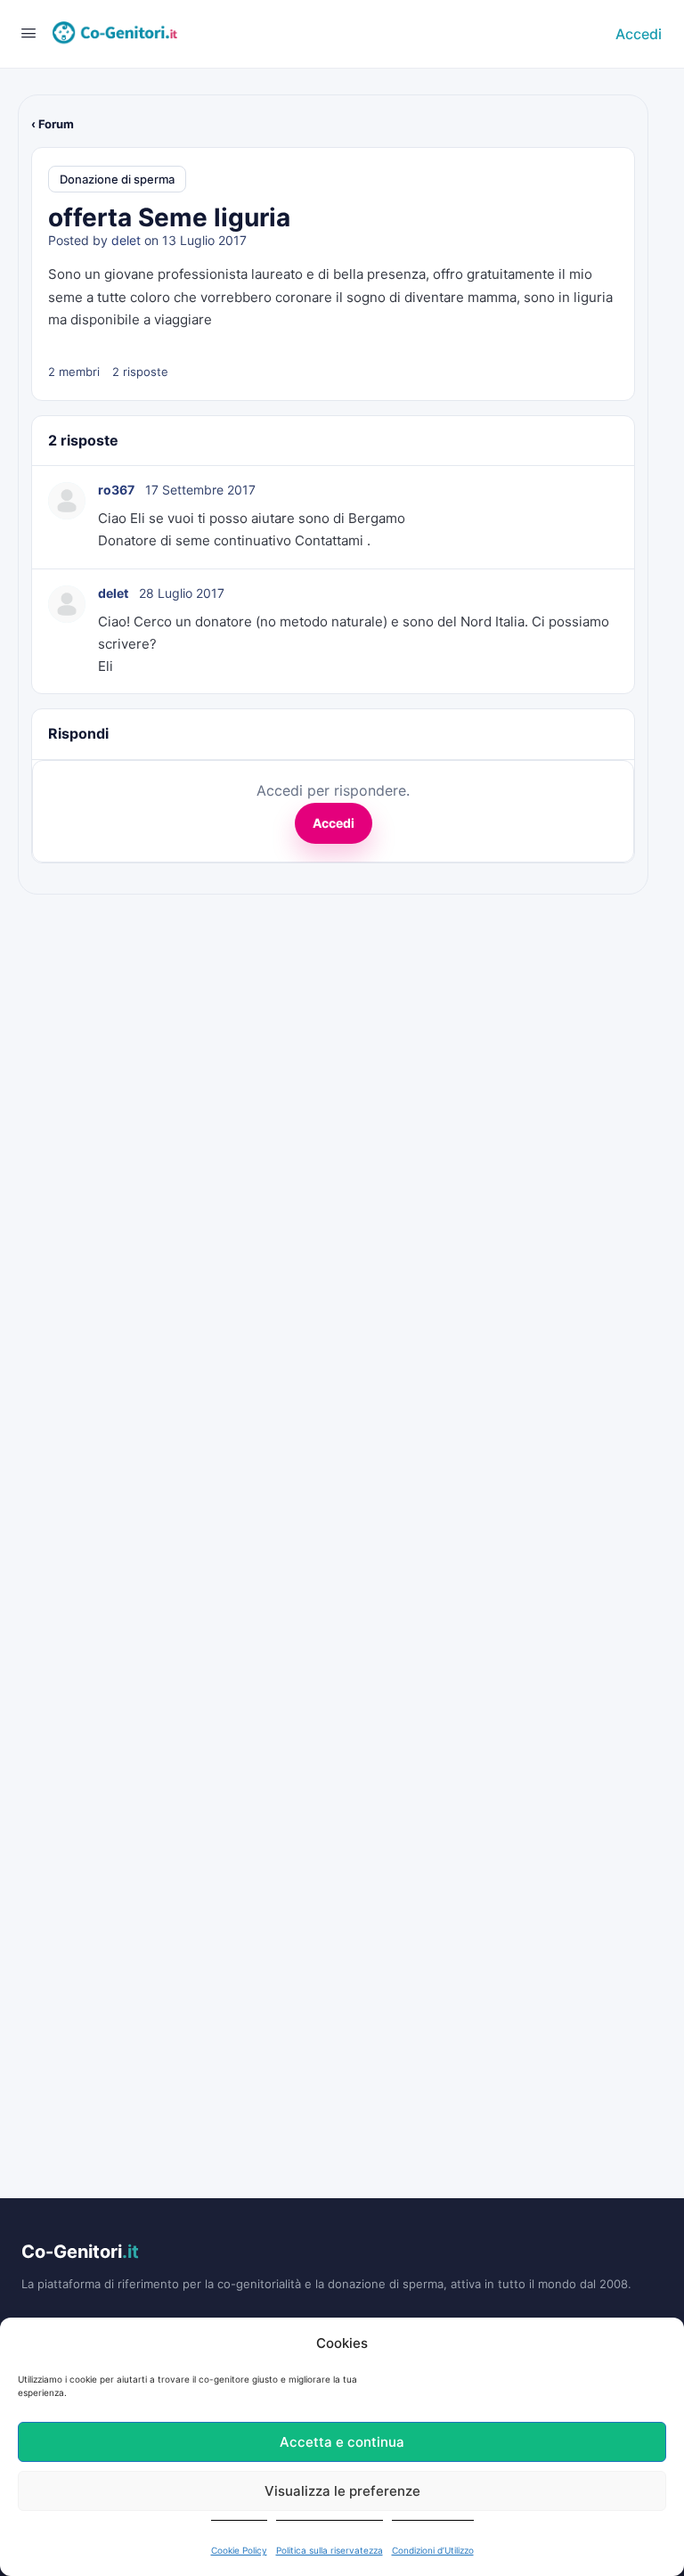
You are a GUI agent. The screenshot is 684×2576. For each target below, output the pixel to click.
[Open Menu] (28, 33)
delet (126, 240)
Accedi (639, 34)
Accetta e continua (342, 2442)
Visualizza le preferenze (342, 2491)
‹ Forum (53, 124)
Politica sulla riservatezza (330, 2550)
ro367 (116, 490)
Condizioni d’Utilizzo (433, 2550)
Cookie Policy (239, 2550)
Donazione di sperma (117, 179)
